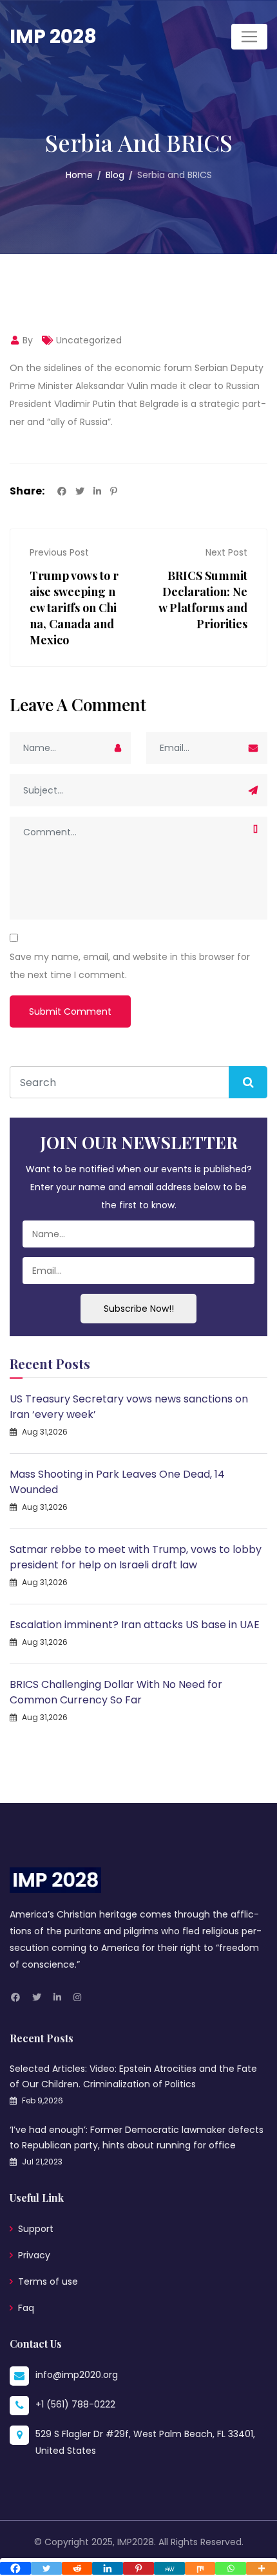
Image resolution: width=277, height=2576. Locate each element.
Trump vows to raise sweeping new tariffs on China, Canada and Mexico (74, 608)
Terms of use (48, 2281)
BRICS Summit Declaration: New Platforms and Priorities (203, 600)
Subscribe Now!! (139, 1309)
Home (79, 175)
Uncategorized (89, 340)
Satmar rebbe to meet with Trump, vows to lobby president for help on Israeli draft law (136, 1557)
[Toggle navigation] (249, 37)
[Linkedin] (108, 2568)
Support (36, 2229)
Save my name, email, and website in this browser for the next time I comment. (130, 966)
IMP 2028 (53, 36)
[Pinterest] (138, 2568)
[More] (262, 2568)
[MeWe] (169, 2568)
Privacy (34, 2255)
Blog (115, 175)
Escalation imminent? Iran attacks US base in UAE (135, 1625)
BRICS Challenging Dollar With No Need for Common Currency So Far (116, 1692)
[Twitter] (46, 2568)
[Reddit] (77, 2568)
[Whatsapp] (231, 2568)
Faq (26, 2308)
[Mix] (200, 2568)
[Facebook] (15, 2568)
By (26, 340)
